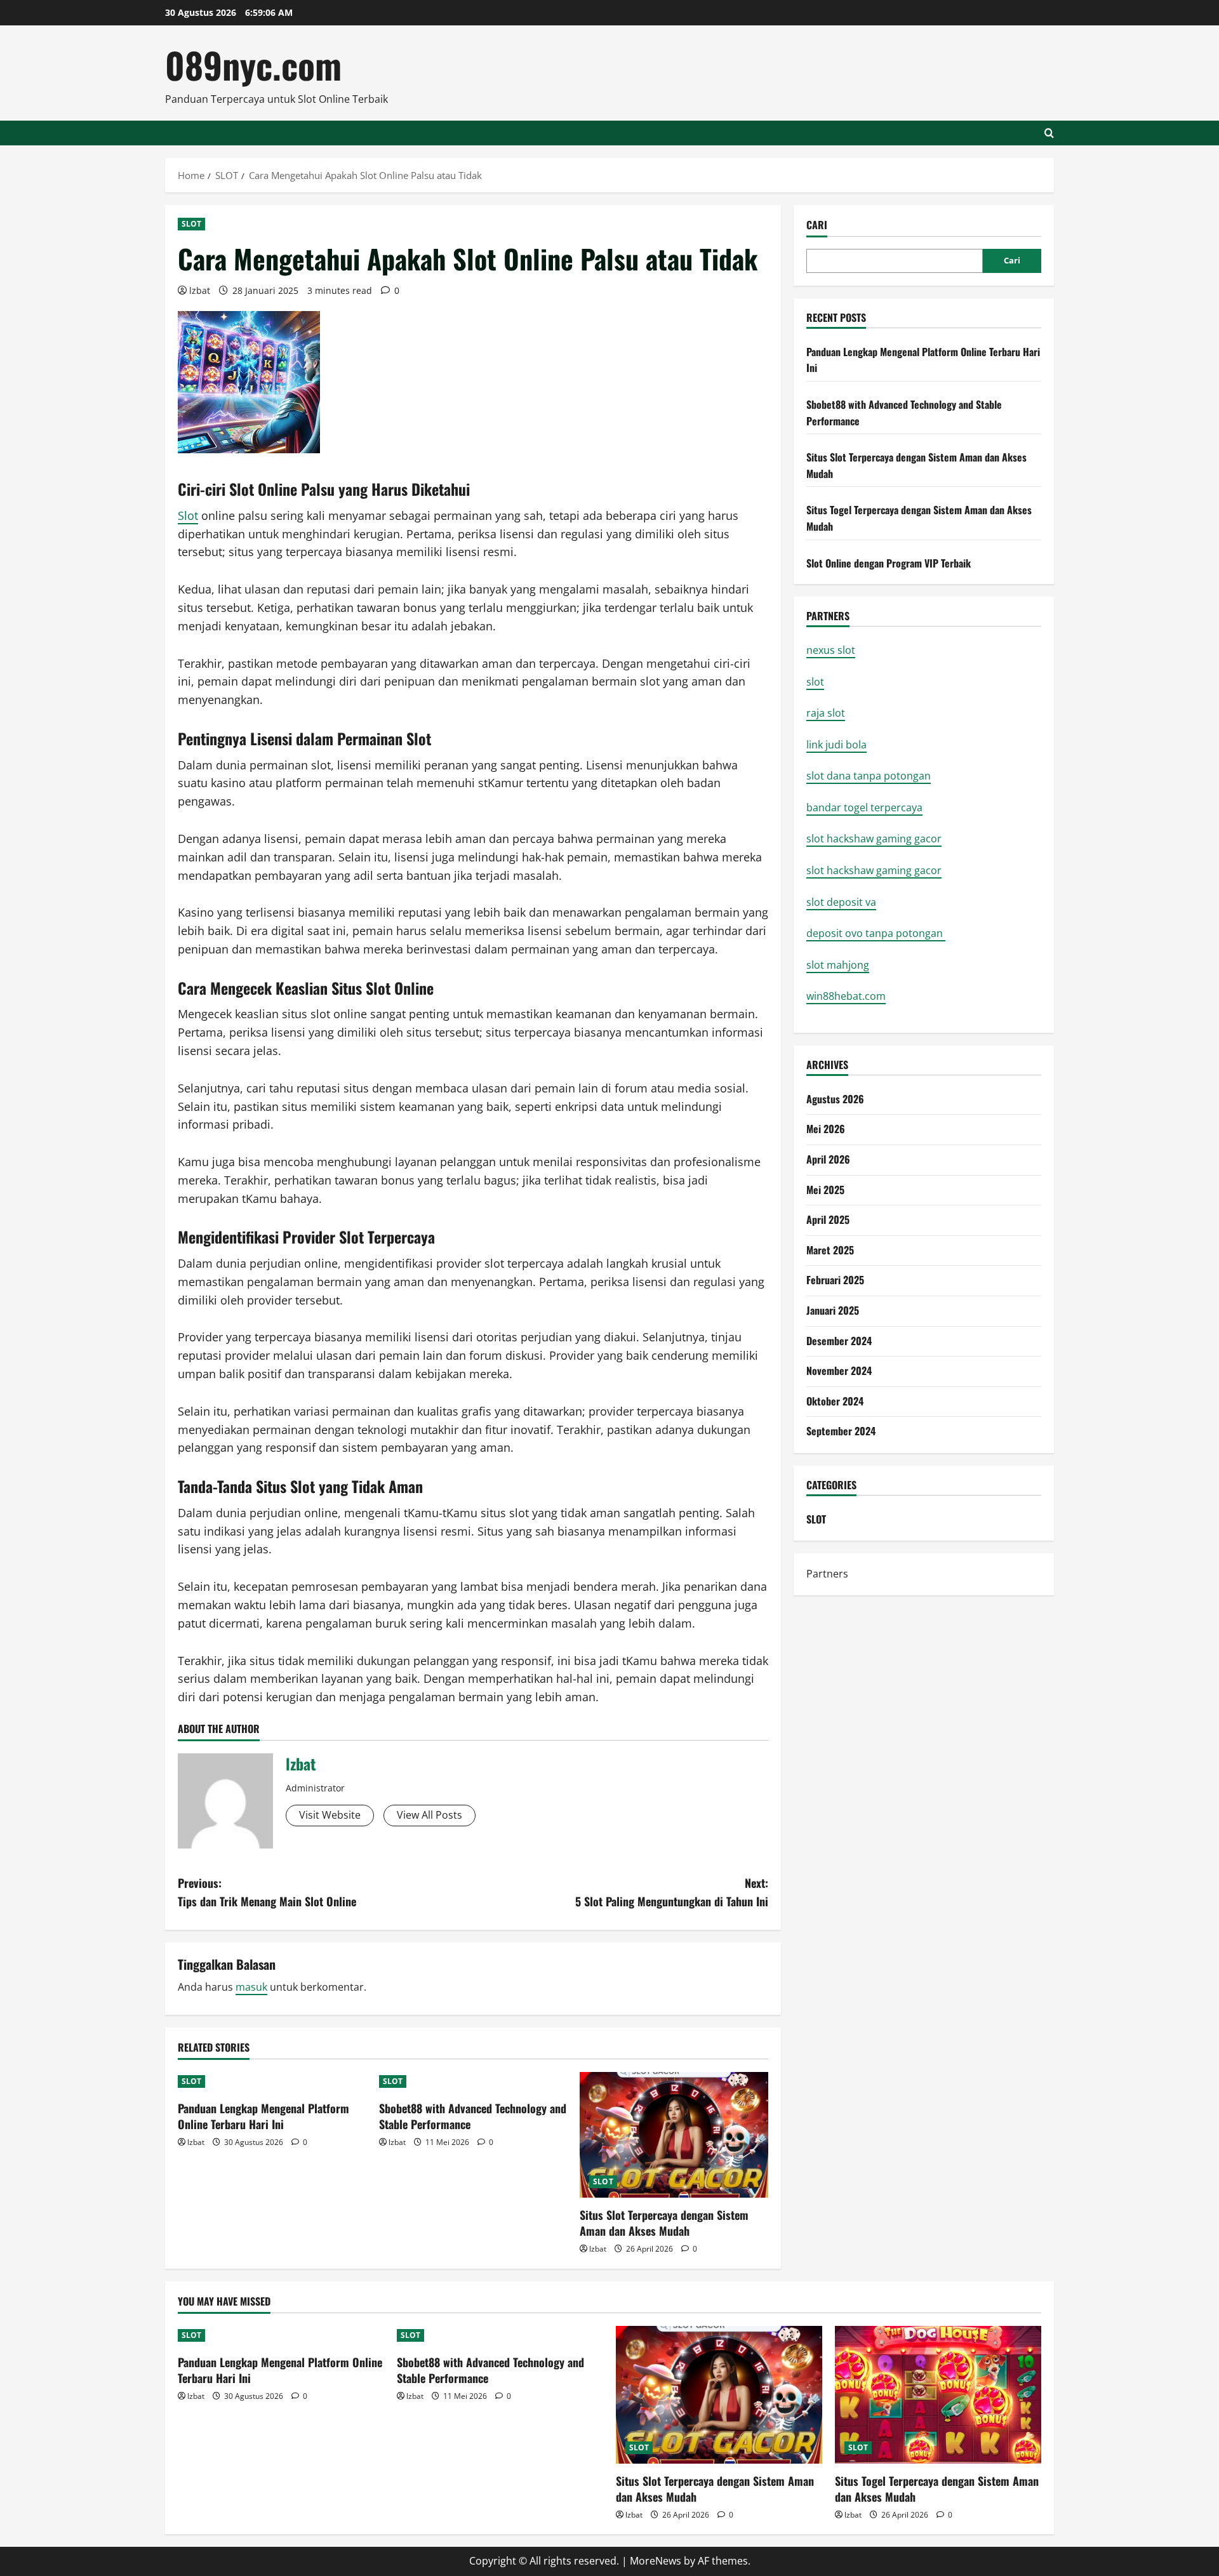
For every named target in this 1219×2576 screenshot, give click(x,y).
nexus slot (831, 650)
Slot (188, 515)
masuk (251, 1987)
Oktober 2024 (835, 1401)
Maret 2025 (830, 1250)
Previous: (267, 1892)
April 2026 (828, 1159)
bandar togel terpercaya (864, 807)
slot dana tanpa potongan (869, 776)
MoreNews (656, 2561)
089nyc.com (253, 64)
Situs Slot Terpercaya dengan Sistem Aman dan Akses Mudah (664, 2223)
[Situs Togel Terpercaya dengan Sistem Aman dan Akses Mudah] (938, 2395)
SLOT (191, 224)
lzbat (200, 290)
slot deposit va (841, 902)
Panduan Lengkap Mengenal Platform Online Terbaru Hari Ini (263, 2116)
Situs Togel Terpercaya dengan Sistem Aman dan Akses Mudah (937, 2489)
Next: (672, 1892)
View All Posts (430, 1815)
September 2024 (841, 1431)
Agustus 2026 (835, 1099)
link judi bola (836, 745)
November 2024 (839, 1371)
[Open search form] (1049, 133)
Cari (817, 225)
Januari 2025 (833, 1310)
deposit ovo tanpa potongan (876, 933)
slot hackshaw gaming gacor (874, 839)
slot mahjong (838, 965)
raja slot (826, 713)
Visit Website (330, 1815)
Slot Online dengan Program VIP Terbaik (889, 563)
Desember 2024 (839, 1341)
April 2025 (828, 1219)
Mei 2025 (825, 1190)
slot (815, 682)
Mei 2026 (826, 1129)
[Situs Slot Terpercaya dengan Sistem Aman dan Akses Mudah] (674, 2135)
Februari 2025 (835, 1280)
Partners (827, 1574)
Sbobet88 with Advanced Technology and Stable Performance (473, 2116)
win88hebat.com (846, 996)
